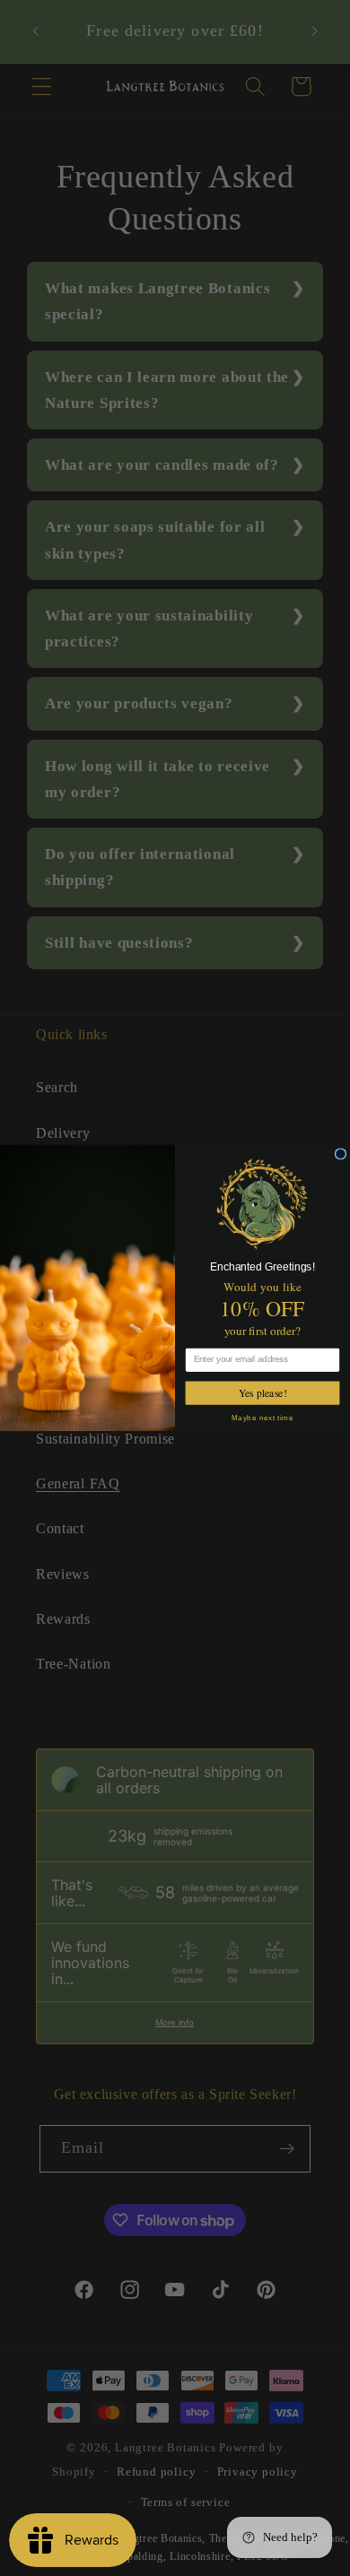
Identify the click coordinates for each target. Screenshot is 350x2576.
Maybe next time (262, 1416)
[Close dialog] (341, 1154)
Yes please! (263, 1393)
